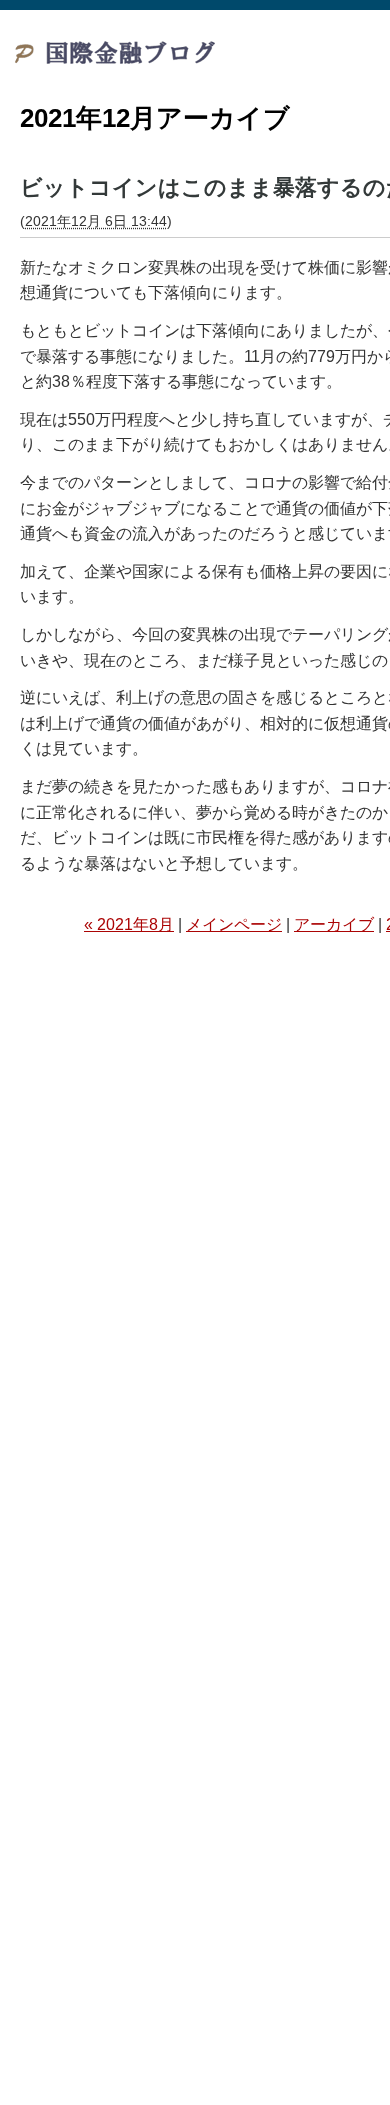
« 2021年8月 (129, 924)
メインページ (234, 924)
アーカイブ (334, 924)
